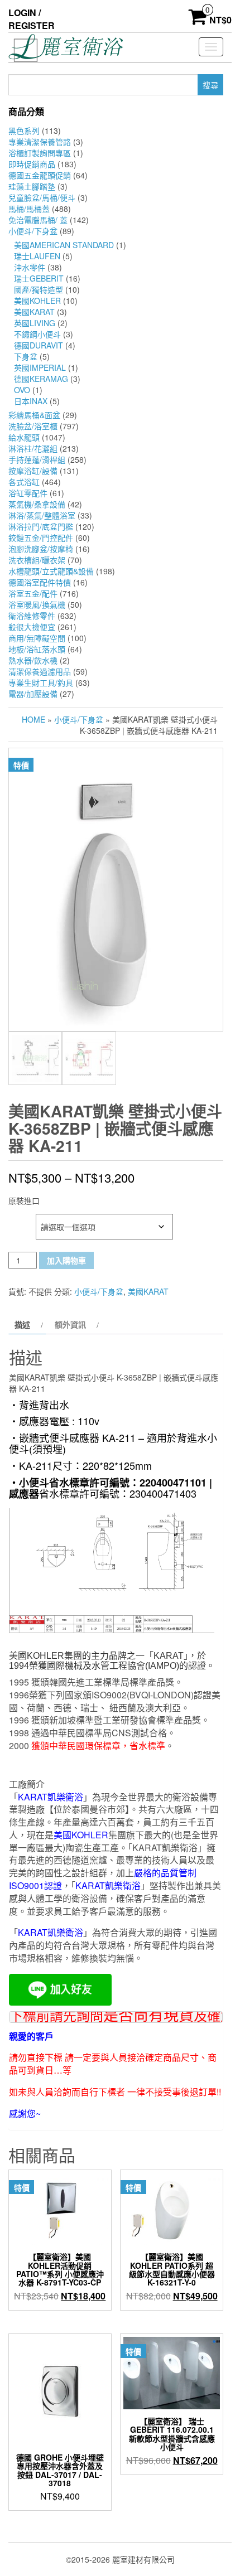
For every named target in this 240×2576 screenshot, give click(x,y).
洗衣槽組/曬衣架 (37, 560)
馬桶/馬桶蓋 (29, 209)
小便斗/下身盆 (33, 231)
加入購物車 (66, 1260)
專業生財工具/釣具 (41, 682)
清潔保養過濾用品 (40, 671)
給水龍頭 (24, 437)
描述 (22, 1324)
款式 (18, 1220)
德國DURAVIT (39, 345)
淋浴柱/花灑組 (33, 448)
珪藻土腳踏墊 (32, 186)
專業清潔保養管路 (40, 142)
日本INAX (31, 401)
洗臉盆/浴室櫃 (33, 426)
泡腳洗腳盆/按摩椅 (41, 549)
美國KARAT (34, 312)
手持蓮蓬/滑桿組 (37, 459)
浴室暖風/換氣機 (37, 604)
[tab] (27, 1324)
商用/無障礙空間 (37, 638)
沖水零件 (30, 267)
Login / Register (32, 19)
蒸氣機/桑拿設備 (37, 504)
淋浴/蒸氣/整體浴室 (42, 515)
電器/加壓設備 (33, 694)
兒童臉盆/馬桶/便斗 (42, 197)
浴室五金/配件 (33, 593)
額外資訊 (70, 1324)
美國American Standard (64, 245)
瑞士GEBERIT (39, 278)
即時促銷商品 (32, 164)
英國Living (35, 323)
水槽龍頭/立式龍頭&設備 (51, 571)
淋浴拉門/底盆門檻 (41, 526)
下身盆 (26, 356)
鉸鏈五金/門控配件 (41, 538)
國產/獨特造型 (39, 289)
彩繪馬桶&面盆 (34, 415)
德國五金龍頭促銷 (40, 175)
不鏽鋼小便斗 (37, 334)
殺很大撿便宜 (32, 627)
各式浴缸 (24, 482)
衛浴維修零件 (32, 616)
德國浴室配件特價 (40, 582)
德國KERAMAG (41, 379)
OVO (22, 390)
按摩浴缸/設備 (33, 471)
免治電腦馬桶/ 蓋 (38, 220)
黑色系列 (24, 130)
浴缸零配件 (28, 493)
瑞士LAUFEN (37, 256)
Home (33, 719)
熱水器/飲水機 (33, 660)
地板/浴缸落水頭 (37, 649)
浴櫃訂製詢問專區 (40, 153)
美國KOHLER (37, 301)
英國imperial (40, 367)
